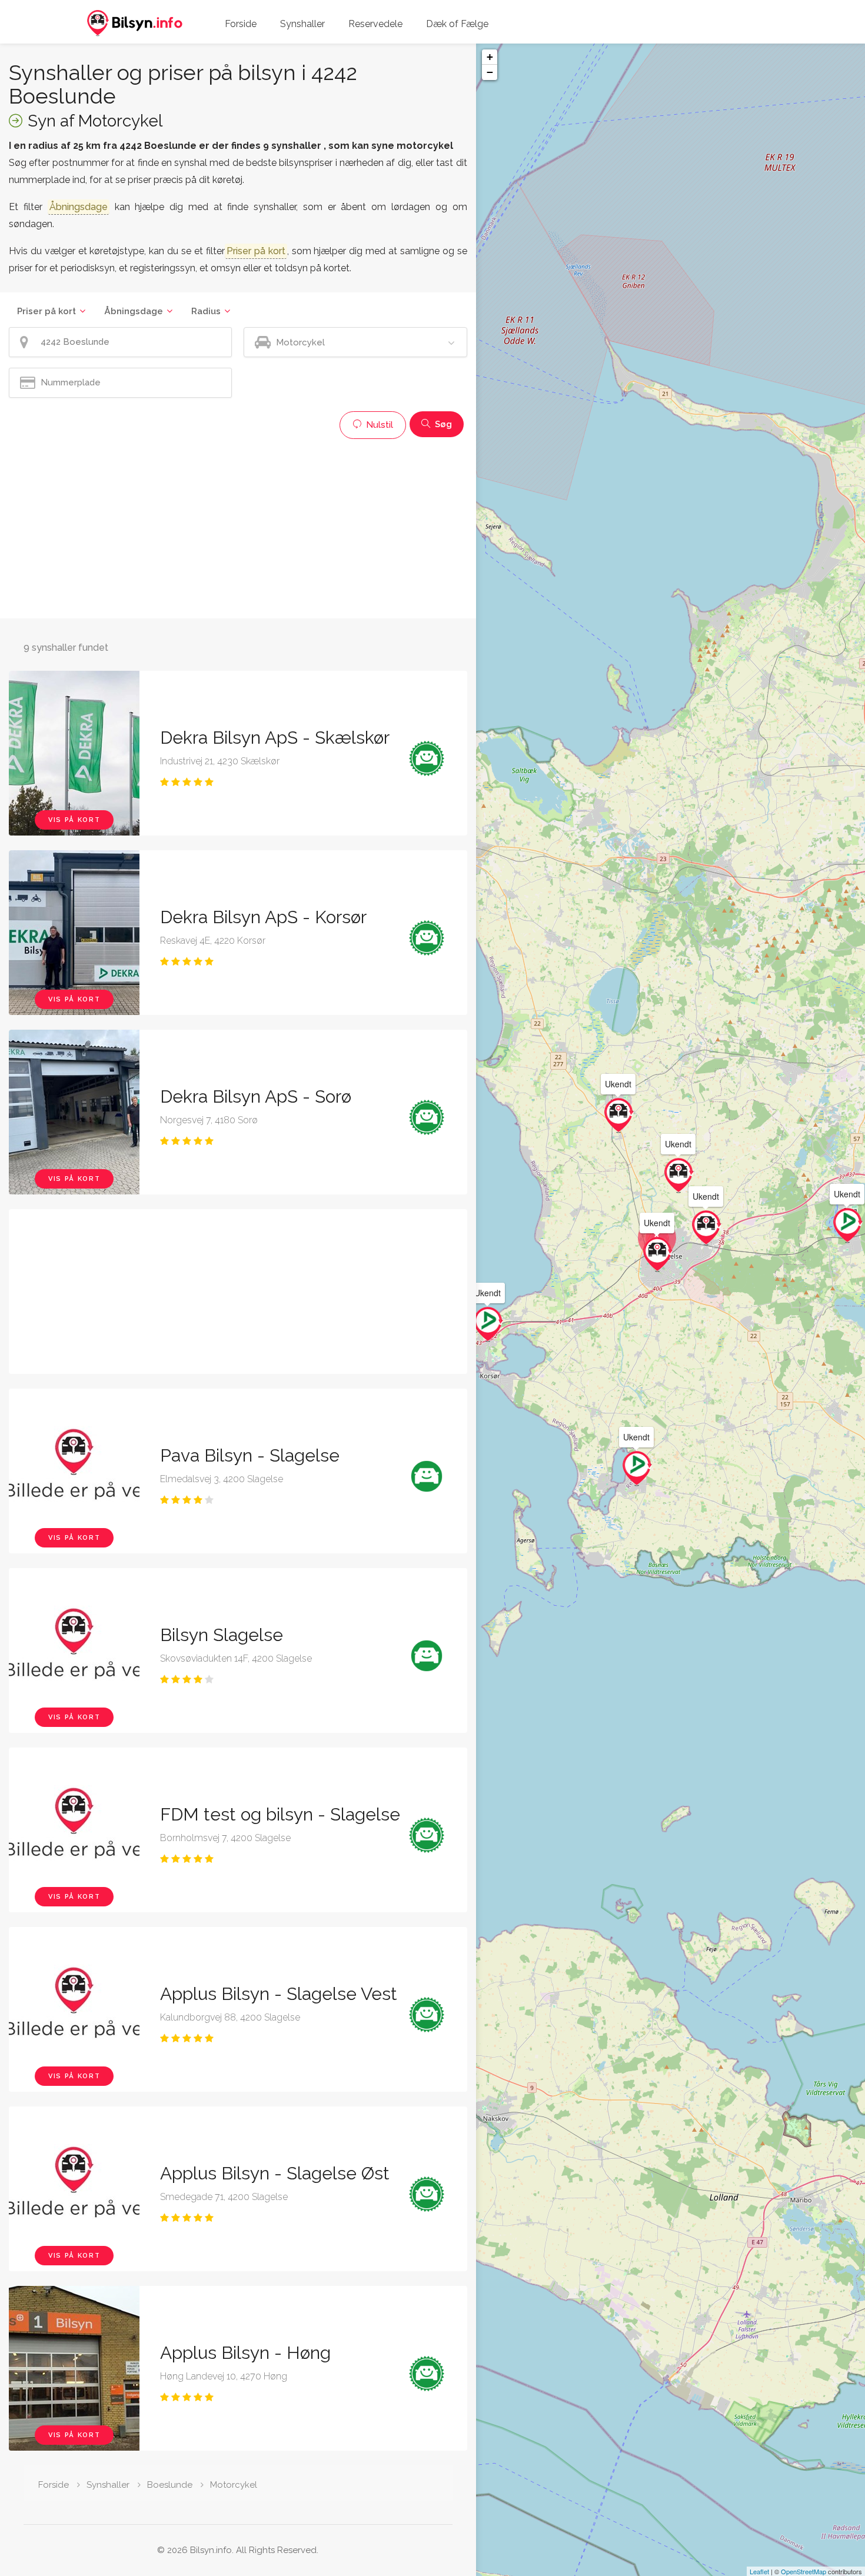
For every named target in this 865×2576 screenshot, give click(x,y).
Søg (442, 424)
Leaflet (759, 2571)
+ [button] (490, 57)
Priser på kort (46, 311)
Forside (241, 24)
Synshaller (302, 24)
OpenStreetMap (804, 2571)
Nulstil (378, 425)
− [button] (490, 72)
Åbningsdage (134, 311)
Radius (206, 311)
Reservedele (375, 24)
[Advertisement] (238, 527)
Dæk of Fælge (457, 24)
